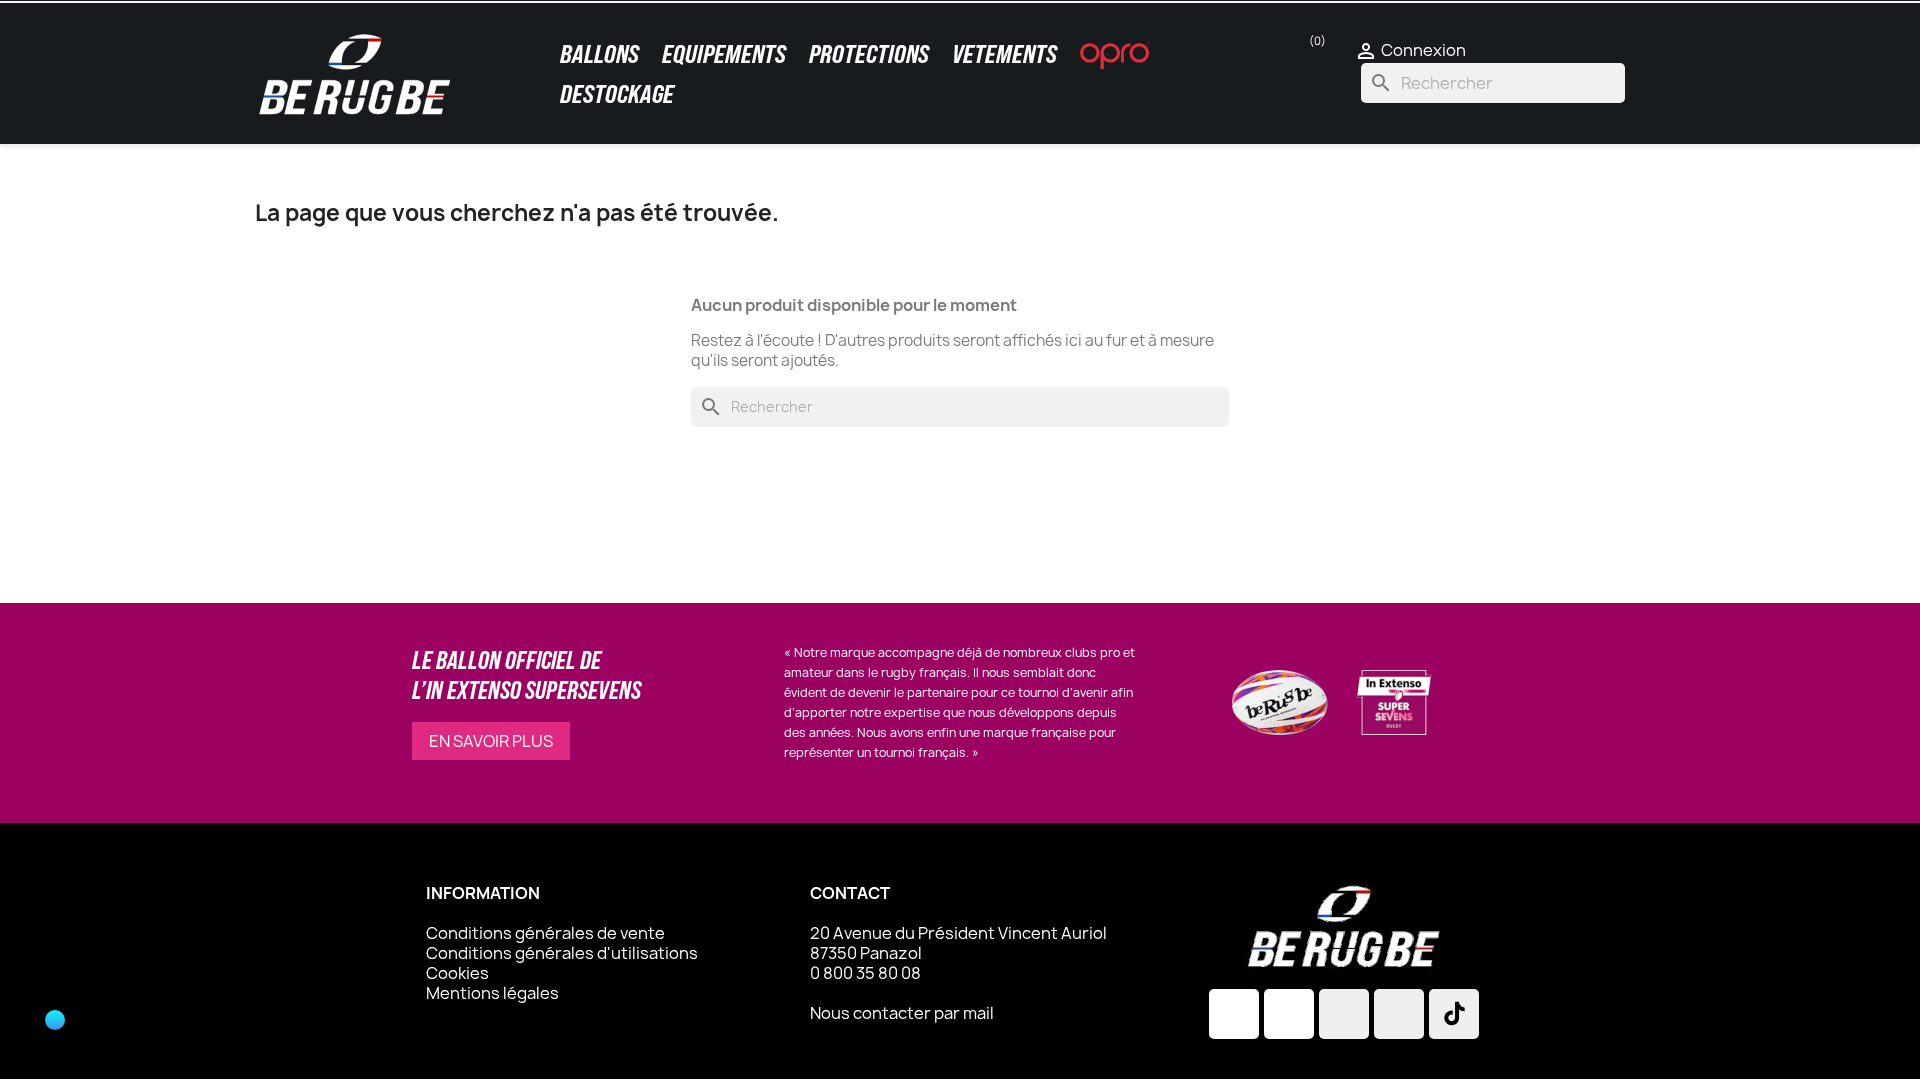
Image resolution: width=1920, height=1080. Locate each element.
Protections (869, 54)
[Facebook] (1289, 1014)
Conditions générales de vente (545, 933)
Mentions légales (492, 993)
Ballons (599, 54)
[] (40, 1040)
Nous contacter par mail (902, 1013)
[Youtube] (1399, 1014)
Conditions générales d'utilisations (562, 953)
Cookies (457, 973)
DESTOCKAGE (617, 94)
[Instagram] (1234, 1014)
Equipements (724, 54)
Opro (1115, 55)
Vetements (1004, 54)
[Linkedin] (1344, 1014)
